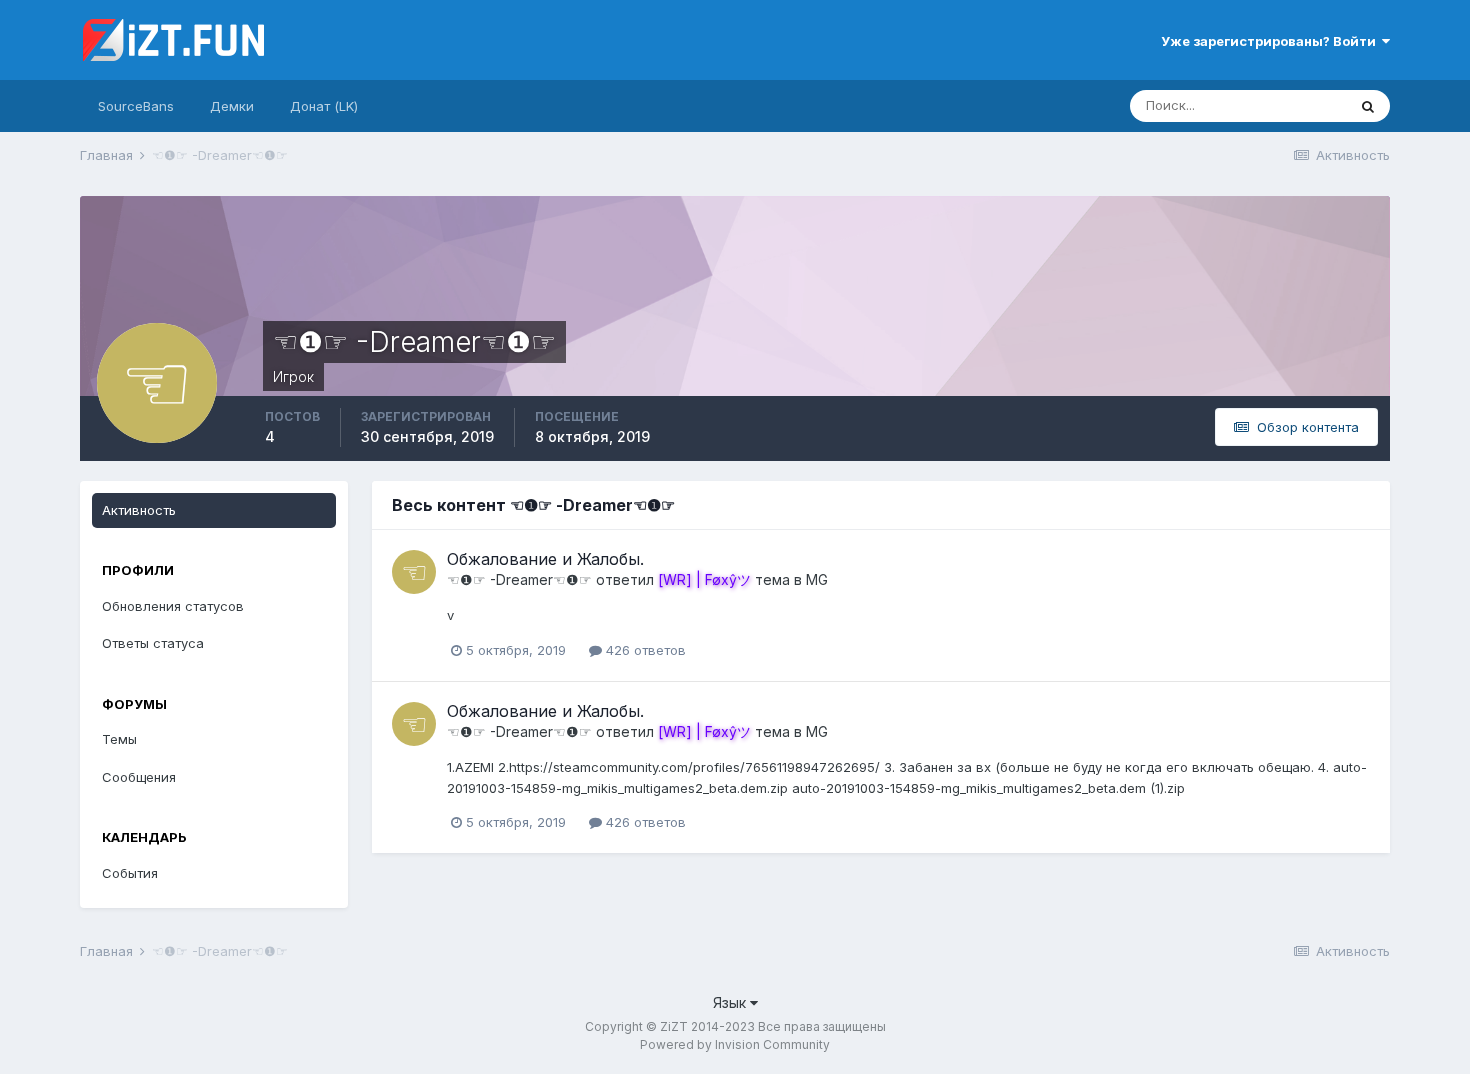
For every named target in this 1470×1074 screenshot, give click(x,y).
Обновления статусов (173, 606)
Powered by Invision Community (735, 1044)
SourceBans (136, 106)
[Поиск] (1368, 106)
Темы (119, 739)
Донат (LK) (324, 106)
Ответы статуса (153, 643)
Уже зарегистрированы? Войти (1271, 41)
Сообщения (139, 777)
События (130, 873)
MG (817, 579)
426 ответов (644, 650)
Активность (139, 510)
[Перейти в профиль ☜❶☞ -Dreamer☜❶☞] (414, 572)
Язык (731, 1002)
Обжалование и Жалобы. (545, 559)
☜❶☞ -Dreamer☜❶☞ (519, 579)
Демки (232, 106)
